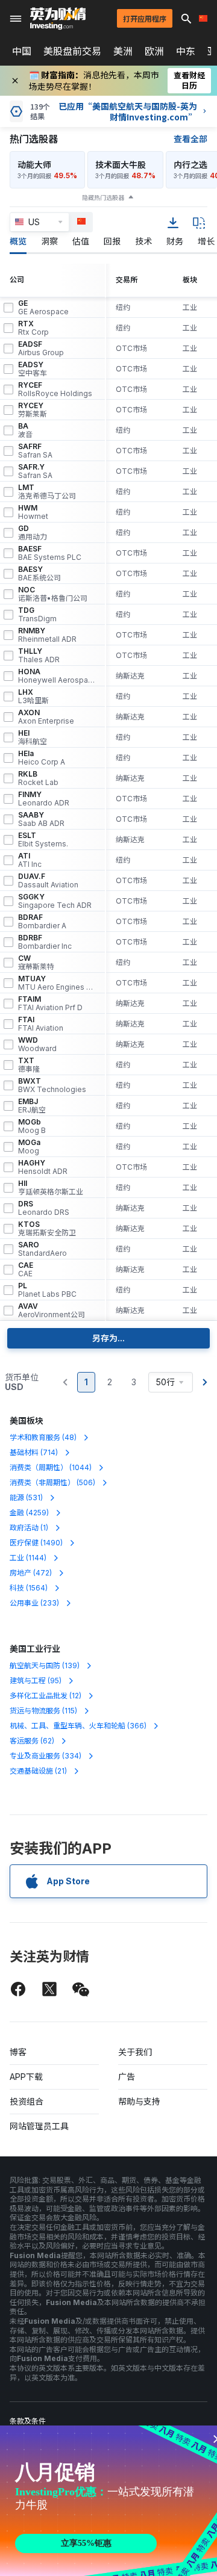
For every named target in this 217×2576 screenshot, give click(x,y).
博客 (18, 2052)
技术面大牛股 (121, 165)
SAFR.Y (35, 471)
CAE (26, 1270)
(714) (34, 1452)
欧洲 (154, 51)
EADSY (33, 369)
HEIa (42, 758)
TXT (29, 1065)
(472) (31, 1573)
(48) (43, 1437)
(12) (46, 1696)
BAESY (39, 574)
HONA (57, 676)
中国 (22, 51)
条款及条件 (28, 2421)
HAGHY (43, 1167)
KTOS (47, 1229)
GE (43, 308)
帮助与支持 (139, 2101)
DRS (44, 1208)
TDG (37, 615)
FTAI (41, 1024)
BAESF (50, 553)
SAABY (41, 819)
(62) (32, 1741)
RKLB (38, 778)
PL (47, 1290)
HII (51, 1188)
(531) (26, 1497)
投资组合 (27, 2101)
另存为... (108, 1338)
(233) (34, 1603)
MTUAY (57, 983)
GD (33, 533)
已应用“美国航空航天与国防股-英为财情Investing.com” (128, 111)
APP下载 (26, 2077)
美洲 (123, 51)
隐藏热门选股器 (103, 197)
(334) (46, 1756)
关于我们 (135, 2052)
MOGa (29, 1147)
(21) (38, 1771)
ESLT (43, 840)
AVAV (52, 1311)
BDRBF (45, 942)
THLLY (39, 656)
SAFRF (35, 451)
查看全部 (190, 139)
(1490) (36, 1543)
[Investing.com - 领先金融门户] (58, 19)
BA (25, 430)
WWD (37, 1044)
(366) (78, 1726)
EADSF (41, 349)
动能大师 (34, 165)
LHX (33, 697)
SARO (42, 1249)
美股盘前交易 (72, 51)
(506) (52, 1482)
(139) (45, 1665)
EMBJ (32, 1106)
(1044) (51, 1467)
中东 (186, 51)
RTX (33, 328)
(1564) (29, 1588)
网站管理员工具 (39, 2126)
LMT (47, 492)
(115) (43, 1711)
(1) (29, 1528)
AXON (46, 717)
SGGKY (55, 901)
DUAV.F (48, 881)
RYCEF (55, 390)
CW (36, 963)
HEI (33, 737)
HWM (33, 512)
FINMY (44, 799)
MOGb (32, 1126)
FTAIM (50, 1004)
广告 (127, 2077)
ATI (30, 860)
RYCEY (33, 410)
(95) (36, 1681)
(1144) (28, 1558)
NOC (53, 594)
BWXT (52, 1085)
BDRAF (42, 922)
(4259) (29, 1513)
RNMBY (47, 635)
